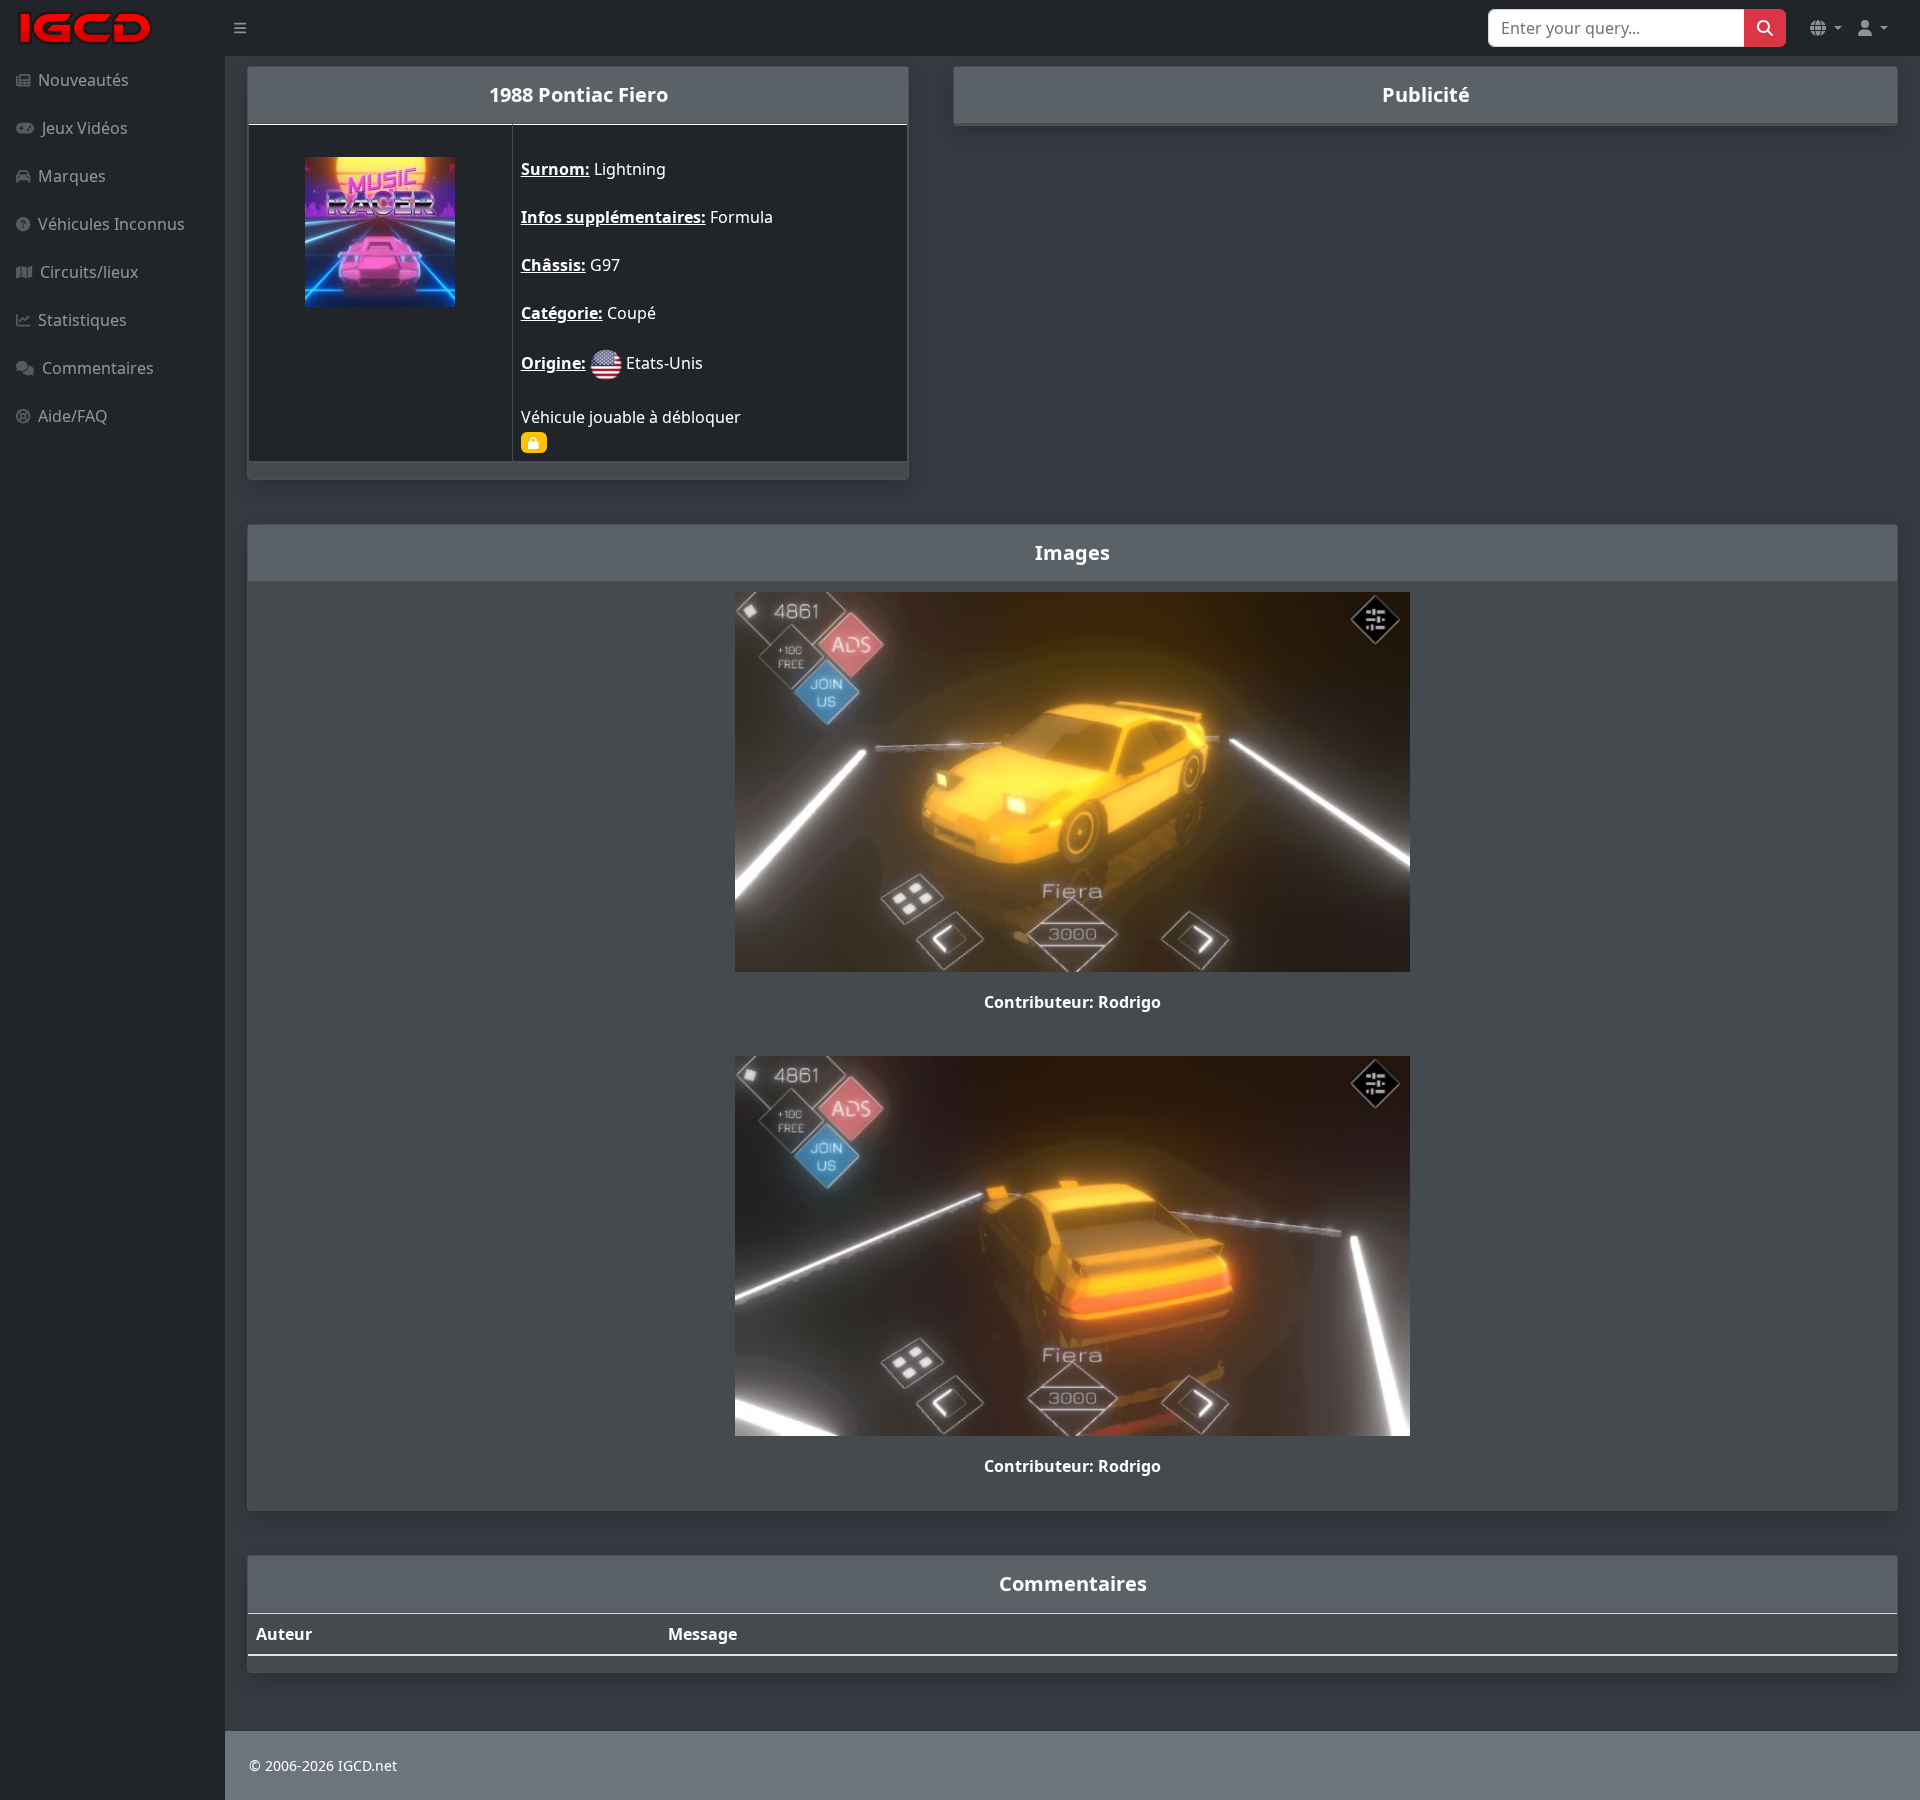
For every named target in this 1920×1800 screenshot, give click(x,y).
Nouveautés (83, 80)
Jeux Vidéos (85, 128)
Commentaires (98, 368)
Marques (72, 176)
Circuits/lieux (89, 272)
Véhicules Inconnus (111, 224)
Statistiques (82, 320)
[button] (1826, 28)
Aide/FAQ (73, 416)
